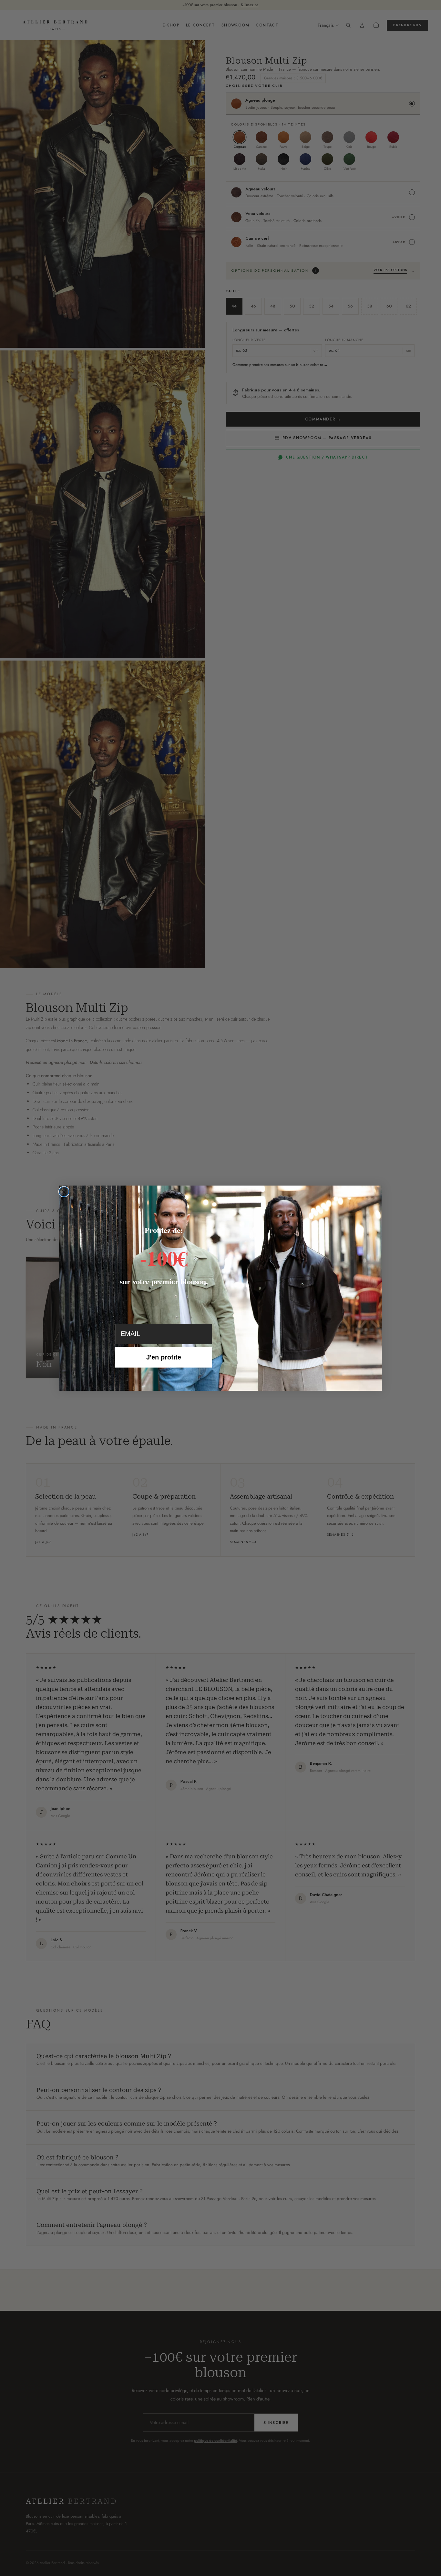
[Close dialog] (64, 1192)
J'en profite (164, 1357)
